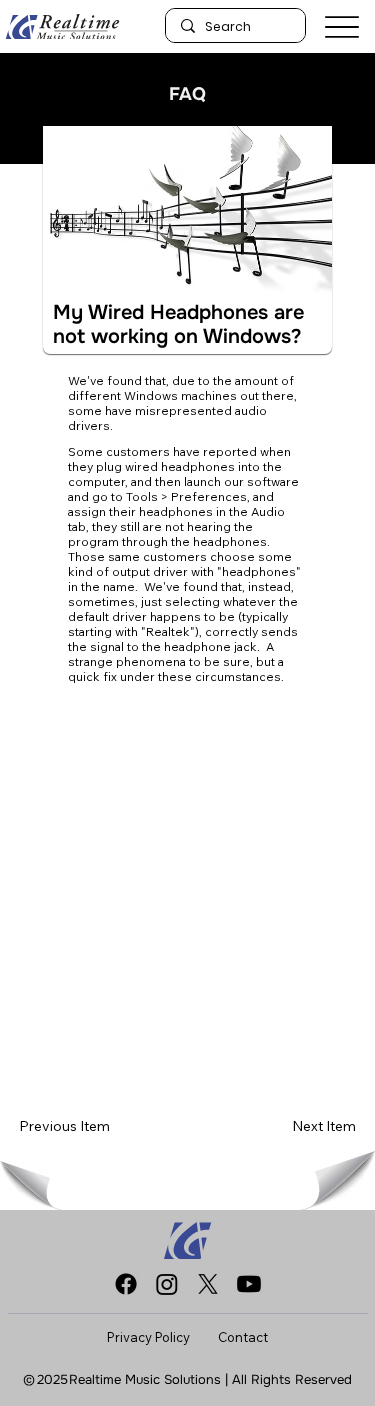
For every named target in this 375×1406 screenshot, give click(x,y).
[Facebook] (126, 1284)
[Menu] (342, 26)
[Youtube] (249, 1284)
